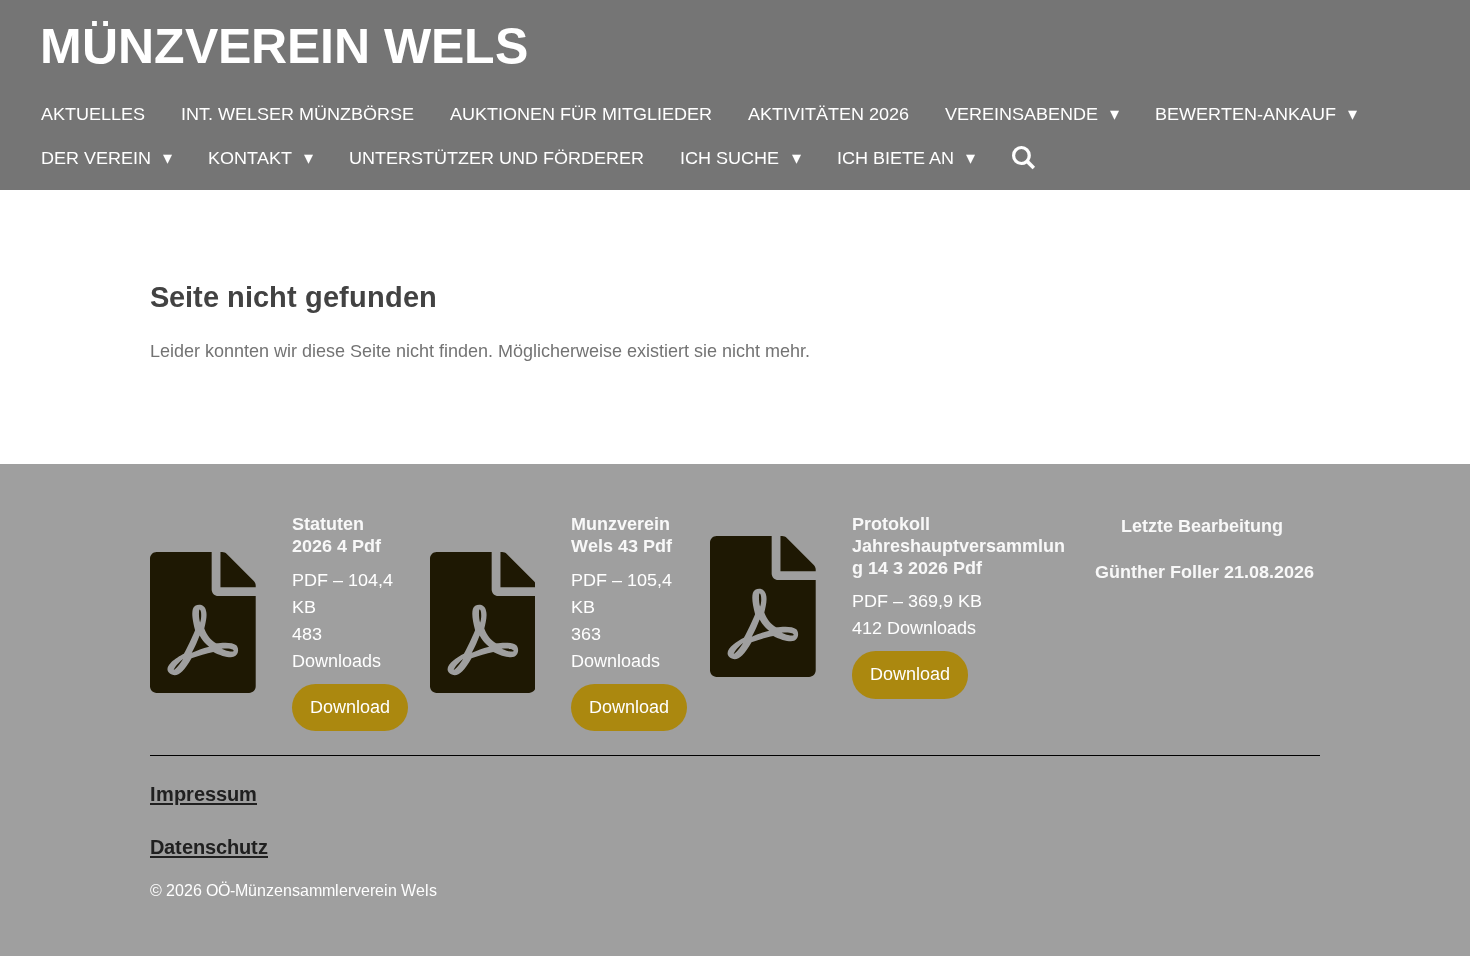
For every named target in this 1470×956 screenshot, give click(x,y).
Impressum (203, 793)
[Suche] (1023, 158)
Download (350, 707)
